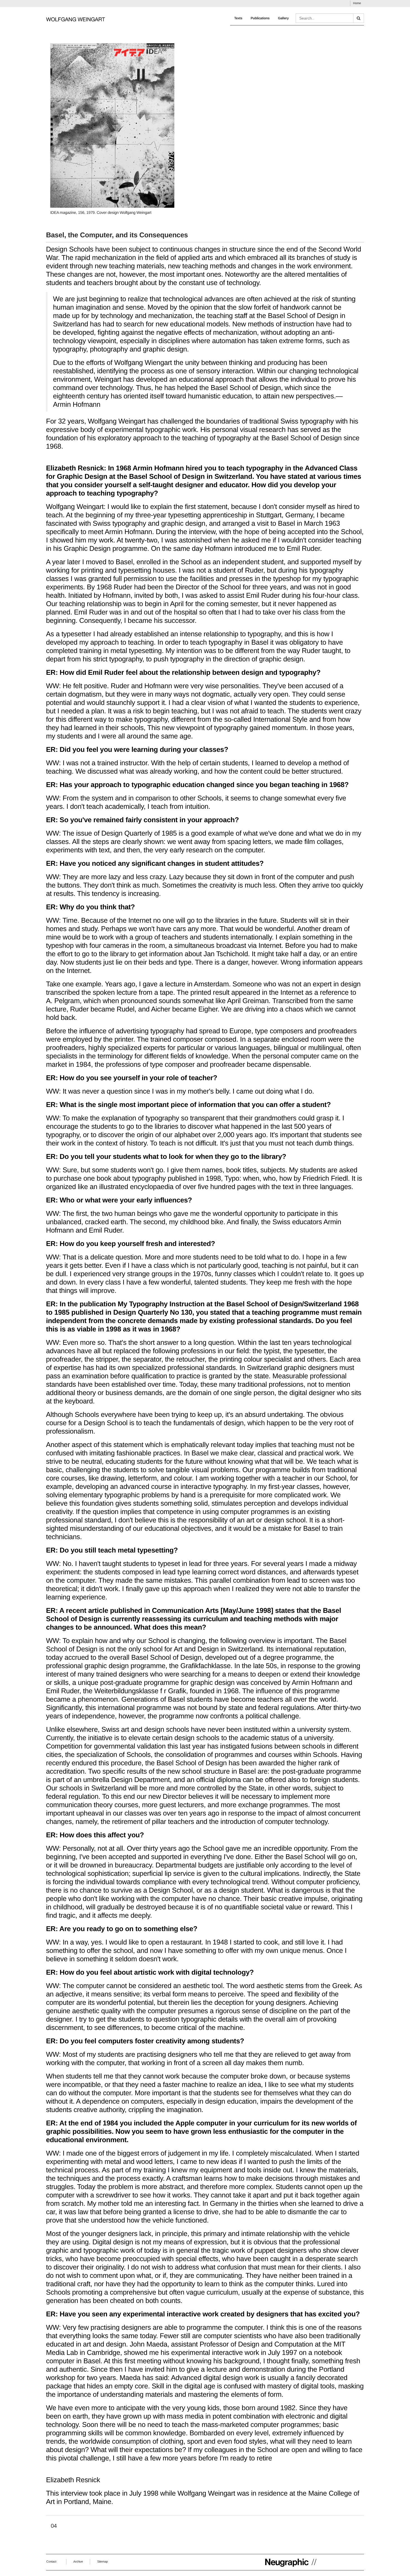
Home (357, 3)
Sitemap (102, 2562)
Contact (51, 2562)
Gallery (283, 18)
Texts (238, 18)
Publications (260, 18)
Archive (78, 2562)
